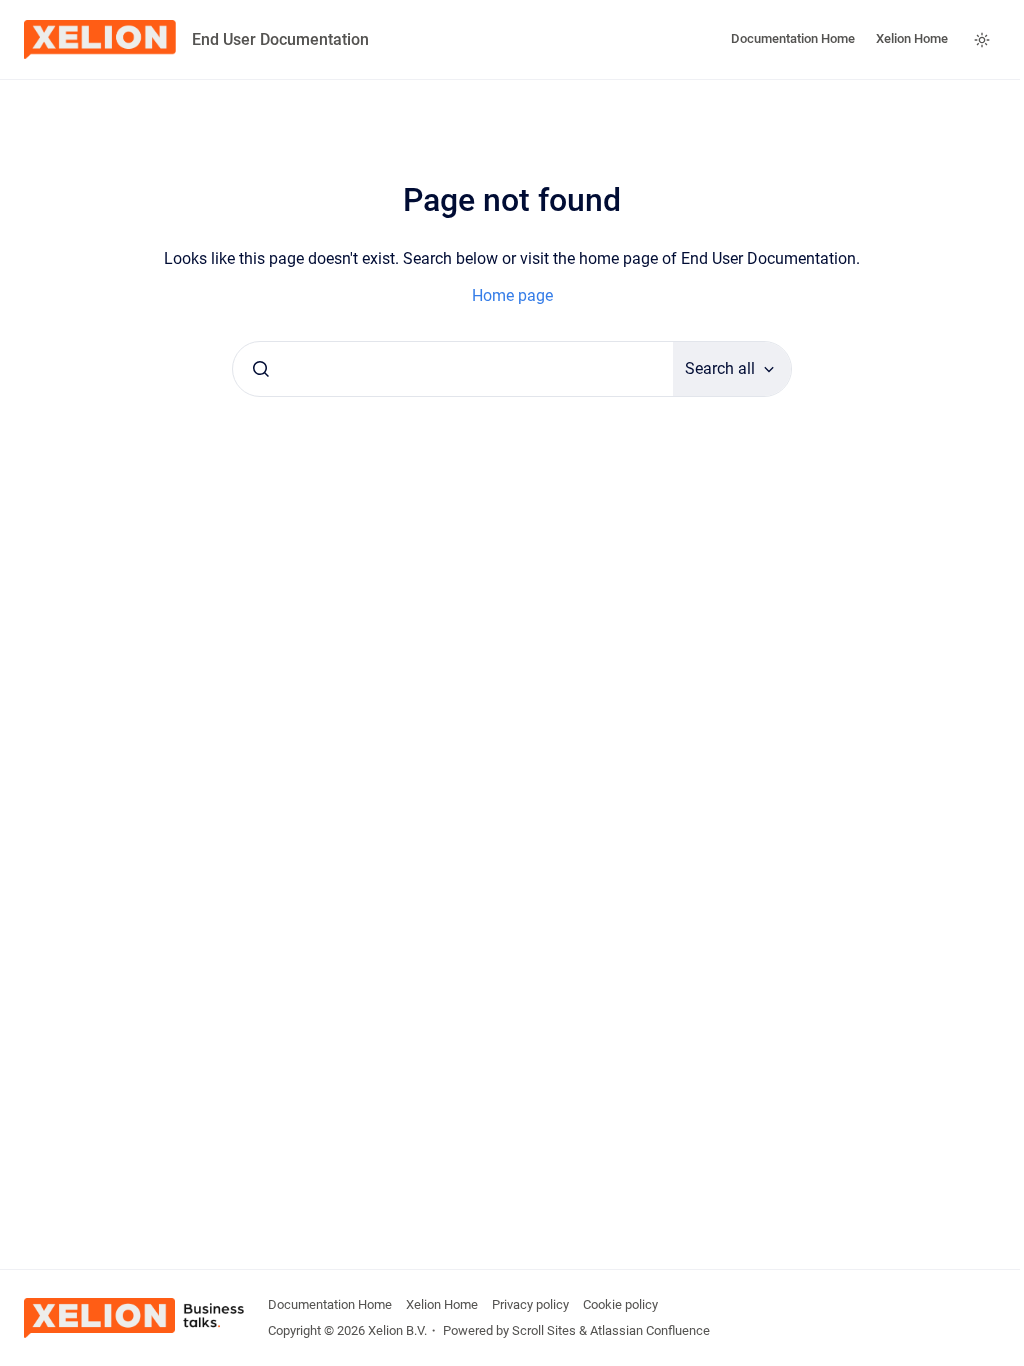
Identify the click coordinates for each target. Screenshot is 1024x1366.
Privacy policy (530, 1304)
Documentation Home (793, 38)
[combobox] (453, 369)
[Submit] (261, 369)
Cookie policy (620, 1304)
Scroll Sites (544, 1330)
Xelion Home (912, 38)
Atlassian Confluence (650, 1330)
